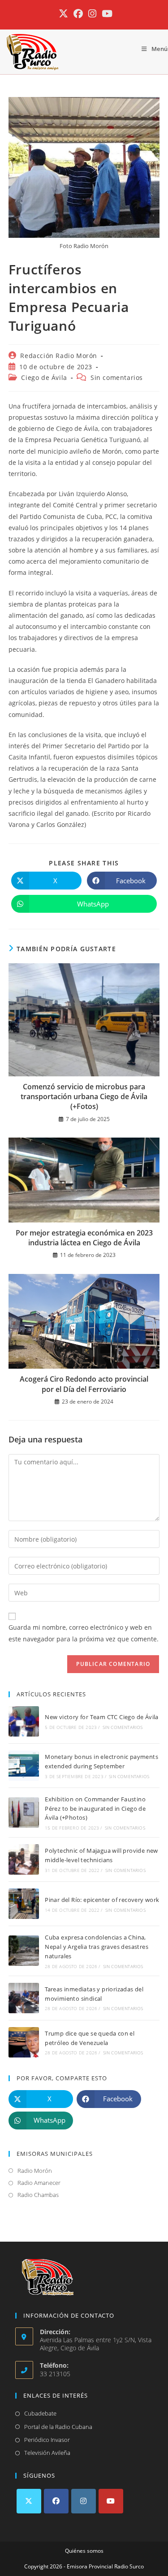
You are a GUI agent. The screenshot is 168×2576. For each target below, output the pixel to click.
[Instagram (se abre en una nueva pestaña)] (92, 14)
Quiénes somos (84, 2551)
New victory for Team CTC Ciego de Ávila (102, 1717)
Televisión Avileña (47, 2453)
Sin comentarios (117, 377)
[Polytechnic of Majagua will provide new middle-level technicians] (24, 1859)
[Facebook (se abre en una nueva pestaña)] (78, 14)
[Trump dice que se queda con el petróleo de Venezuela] (24, 2042)
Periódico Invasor (47, 2440)
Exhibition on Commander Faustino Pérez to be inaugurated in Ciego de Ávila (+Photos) (95, 1809)
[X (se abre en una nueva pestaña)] (63, 14)
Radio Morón (35, 2171)
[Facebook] (56, 2501)
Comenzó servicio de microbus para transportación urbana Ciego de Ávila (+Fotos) (84, 1097)
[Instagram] (84, 2501)
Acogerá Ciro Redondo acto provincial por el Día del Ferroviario (84, 1384)
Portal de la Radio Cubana (58, 2427)
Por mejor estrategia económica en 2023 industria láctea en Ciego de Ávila (84, 1238)
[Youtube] (111, 2501)
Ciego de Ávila (44, 377)
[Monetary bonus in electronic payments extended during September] (24, 1766)
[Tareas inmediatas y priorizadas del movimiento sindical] (24, 1998)
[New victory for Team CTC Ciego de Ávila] (24, 1721)
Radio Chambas (38, 2195)
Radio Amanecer (39, 2183)
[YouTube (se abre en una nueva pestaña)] (106, 14)
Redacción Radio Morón (59, 356)
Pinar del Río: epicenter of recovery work (102, 1900)
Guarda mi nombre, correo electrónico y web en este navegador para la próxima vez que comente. (84, 1633)
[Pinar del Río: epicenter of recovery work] (24, 1904)
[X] (29, 2501)
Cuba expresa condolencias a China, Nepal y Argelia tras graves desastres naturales (97, 1947)
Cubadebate (40, 2413)
